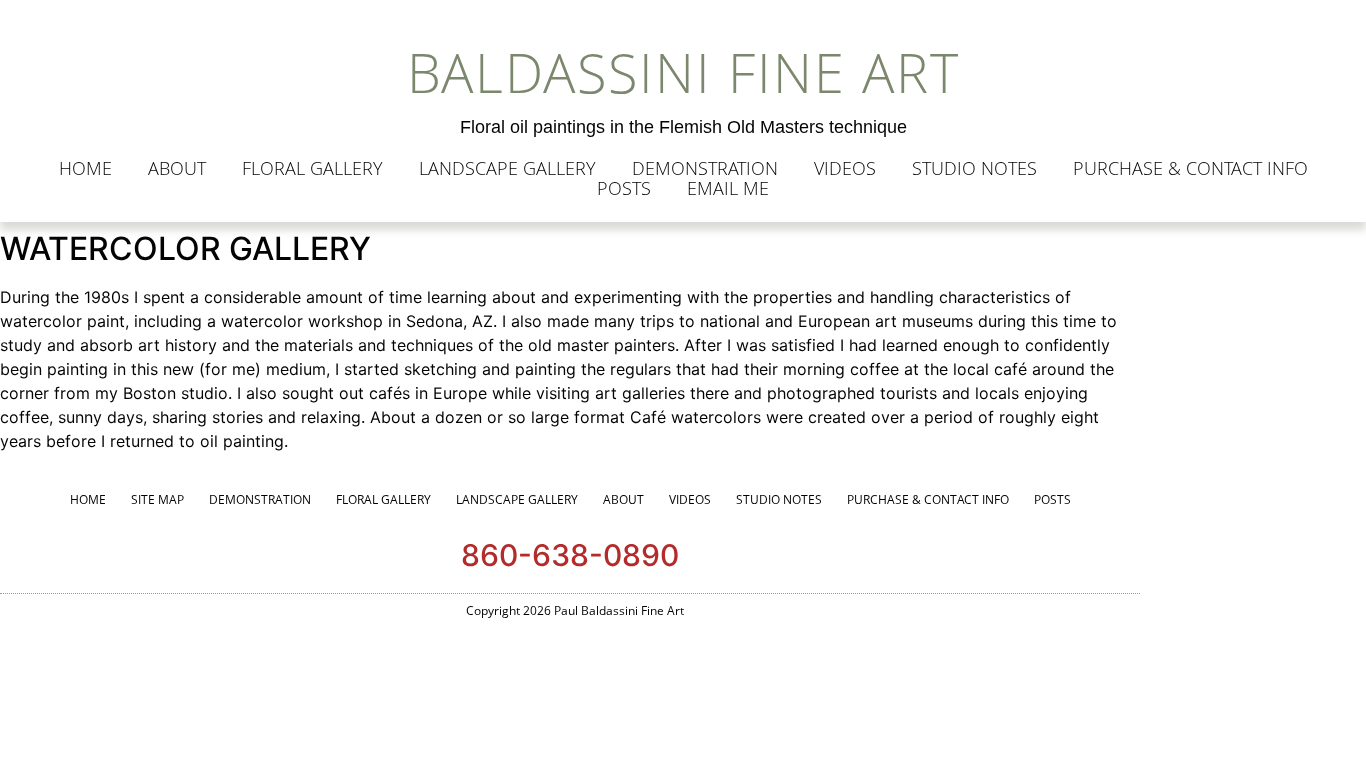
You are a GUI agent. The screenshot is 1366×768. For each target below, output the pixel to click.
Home (85, 168)
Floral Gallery (312, 168)
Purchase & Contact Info (1190, 168)
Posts (624, 188)
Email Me (728, 188)
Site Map (157, 499)
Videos (845, 168)
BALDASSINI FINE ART (683, 72)
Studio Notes (974, 168)
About (177, 168)
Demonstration (705, 168)
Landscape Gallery (507, 168)
